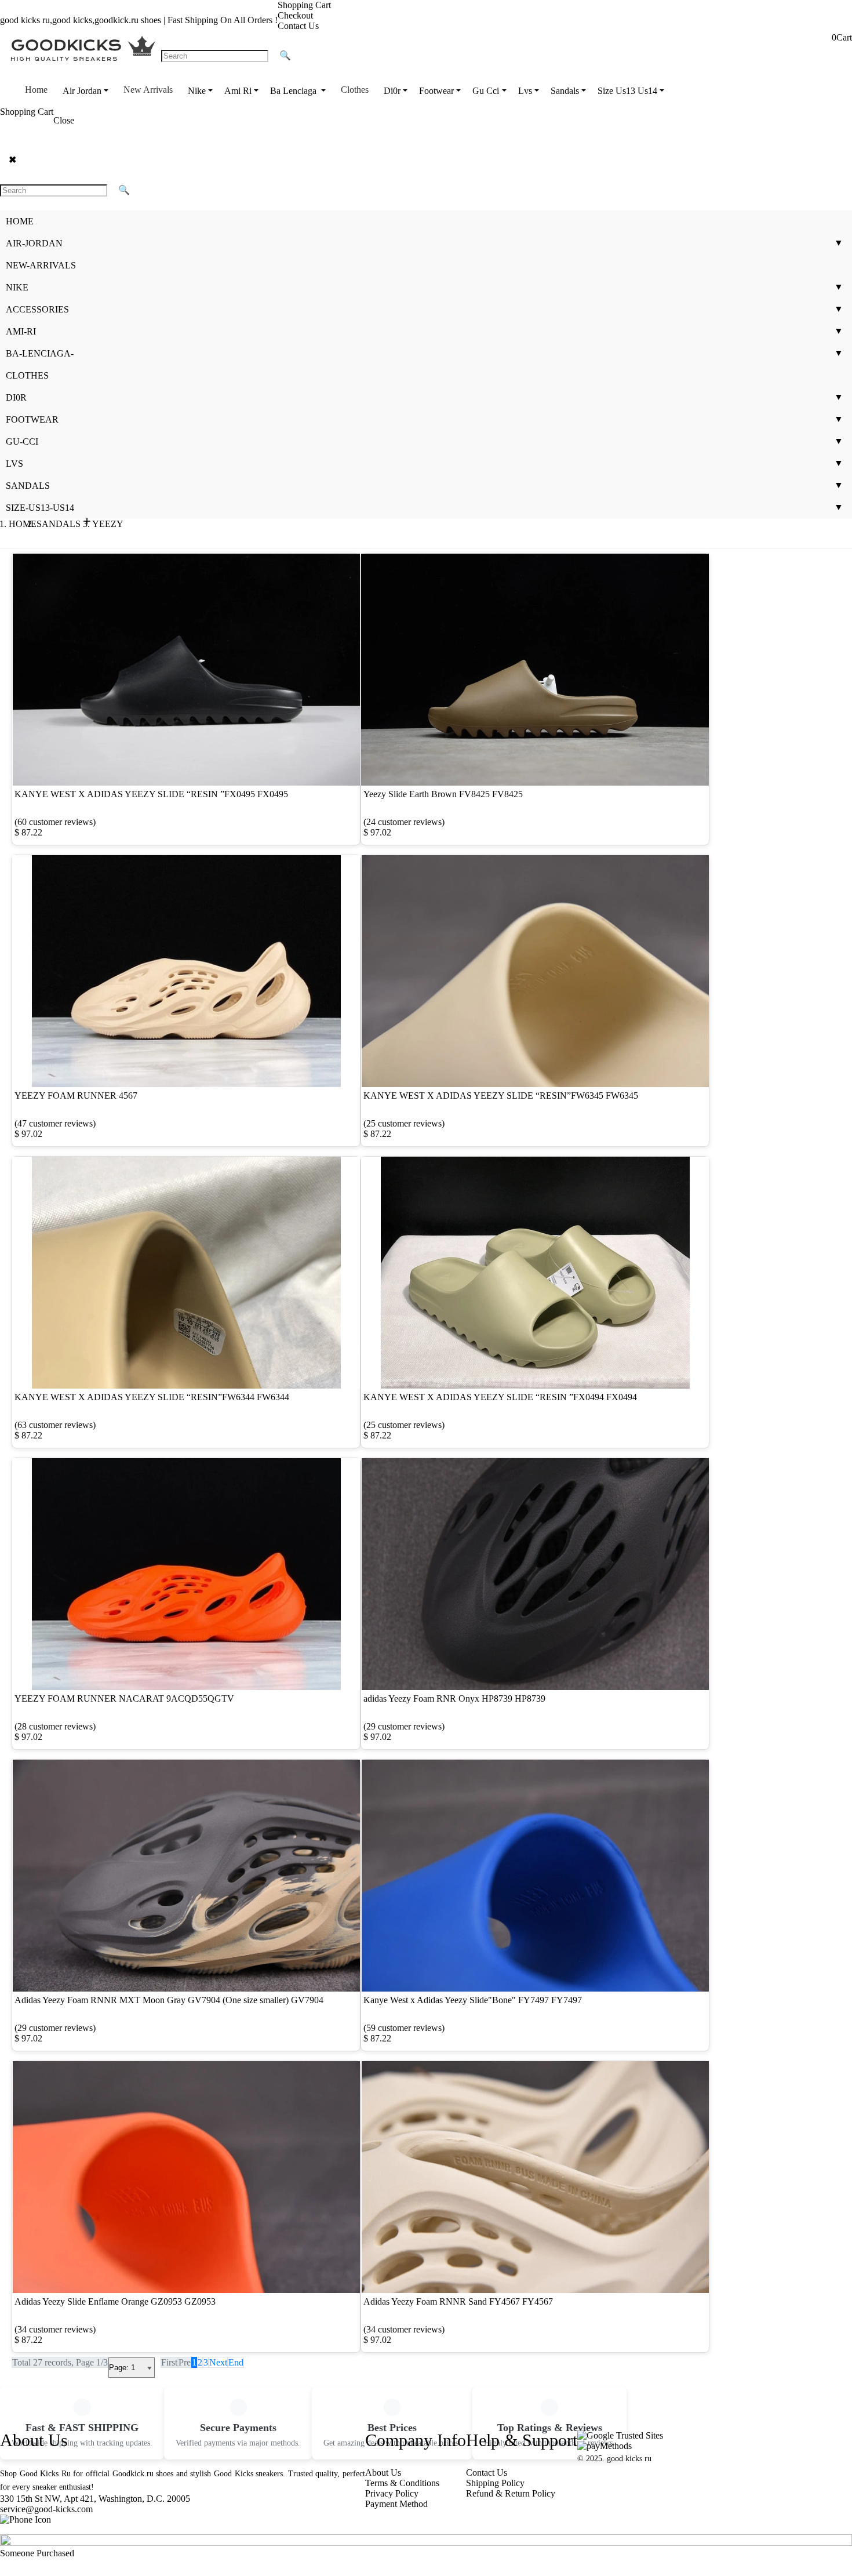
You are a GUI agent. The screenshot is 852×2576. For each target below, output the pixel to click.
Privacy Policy (392, 2493)
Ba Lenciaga (294, 91)
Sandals (565, 91)
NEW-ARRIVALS (41, 265)
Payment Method (396, 2504)
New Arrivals (148, 90)
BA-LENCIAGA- (40, 353)
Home (36, 90)
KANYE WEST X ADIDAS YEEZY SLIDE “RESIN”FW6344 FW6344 (152, 1397)
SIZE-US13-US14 (40, 508)
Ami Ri (238, 91)
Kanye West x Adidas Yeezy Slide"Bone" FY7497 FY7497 (473, 2000)
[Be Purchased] (426, 2543)
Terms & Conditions (402, 2483)
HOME (20, 221)
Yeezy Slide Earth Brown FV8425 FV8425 (443, 794)
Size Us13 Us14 (627, 91)
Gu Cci (486, 91)
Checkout (295, 15)
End (236, 2362)
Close (64, 120)
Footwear (436, 91)
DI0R (16, 397)
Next (218, 2362)
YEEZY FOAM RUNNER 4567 (76, 1096)
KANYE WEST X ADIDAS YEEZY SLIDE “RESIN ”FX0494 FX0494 (500, 1397)
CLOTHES (27, 375)
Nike (197, 91)
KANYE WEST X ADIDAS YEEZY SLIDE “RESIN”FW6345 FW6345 (501, 1096)
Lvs (525, 91)
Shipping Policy (495, 2483)
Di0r (392, 91)
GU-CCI (22, 442)
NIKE (17, 287)
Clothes (355, 90)
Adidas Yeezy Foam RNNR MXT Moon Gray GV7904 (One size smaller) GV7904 (169, 2000)
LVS (14, 464)
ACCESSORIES (37, 309)
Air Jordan (82, 91)
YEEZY (108, 524)
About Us (383, 2473)
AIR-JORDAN (34, 243)
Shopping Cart (304, 5)
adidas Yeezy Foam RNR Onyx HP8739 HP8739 (454, 1698)
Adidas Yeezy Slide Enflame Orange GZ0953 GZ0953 (115, 2301)
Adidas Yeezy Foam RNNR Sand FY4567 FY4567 (458, 2301)
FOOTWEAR (32, 419)
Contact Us (298, 26)
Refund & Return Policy (511, 2493)
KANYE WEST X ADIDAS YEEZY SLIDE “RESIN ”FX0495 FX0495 (151, 794)
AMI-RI (21, 331)
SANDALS (28, 486)
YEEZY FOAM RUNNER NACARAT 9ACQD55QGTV (124, 1698)
